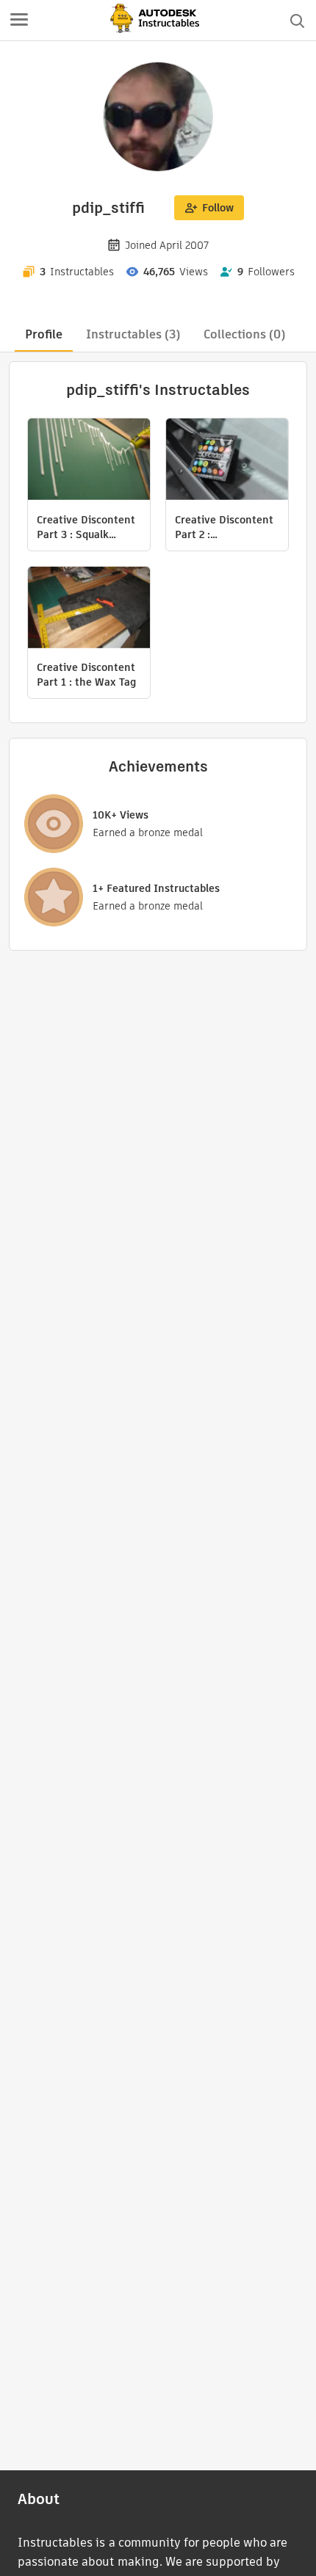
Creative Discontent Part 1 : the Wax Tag (86, 675)
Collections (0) (244, 334)
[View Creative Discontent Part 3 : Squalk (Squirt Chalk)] (89, 461)
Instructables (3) (133, 334)
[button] (19, 21)
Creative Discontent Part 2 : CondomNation (224, 527)
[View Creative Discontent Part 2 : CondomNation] (227, 461)
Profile (44, 334)
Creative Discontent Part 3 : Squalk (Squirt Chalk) (86, 527)
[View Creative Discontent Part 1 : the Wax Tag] (89, 609)
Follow (218, 208)
